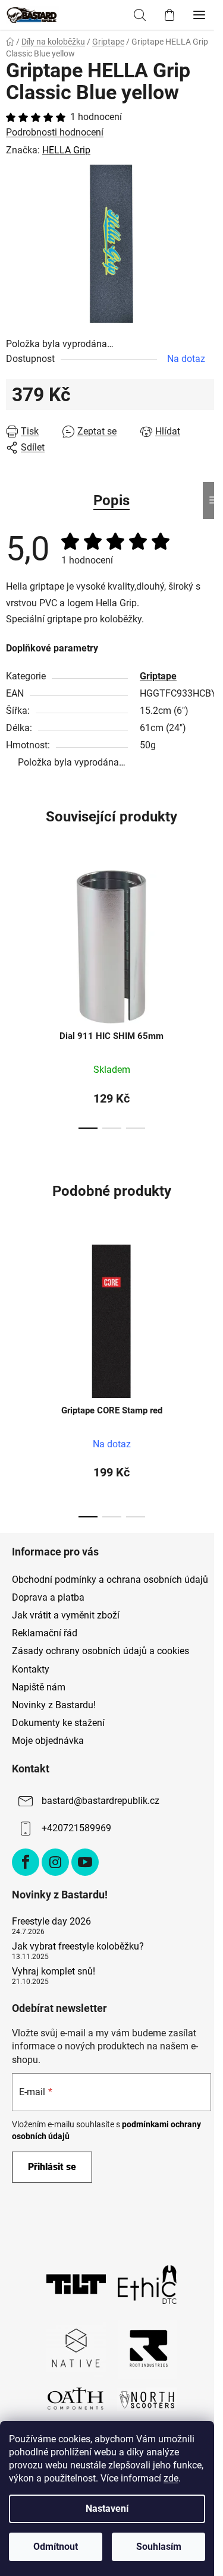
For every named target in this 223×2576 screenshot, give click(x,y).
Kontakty (31, 1669)
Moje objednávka (48, 1741)
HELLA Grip (66, 150)
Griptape (158, 676)
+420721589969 (76, 1828)
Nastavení (107, 2509)
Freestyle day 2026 (51, 1922)
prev (12, 924)
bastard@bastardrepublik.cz (100, 1801)
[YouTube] (85, 1862)
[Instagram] (55, 1862)
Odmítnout (56, 2547)
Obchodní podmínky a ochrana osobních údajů (110, 1580)
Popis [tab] (111, 500)
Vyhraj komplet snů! (54, 1972)
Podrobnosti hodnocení (55, 132)
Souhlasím (159, 2547)
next (211, 924)
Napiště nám (39, 1687)
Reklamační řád (45, 1633)
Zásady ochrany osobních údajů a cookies (100, 1651)
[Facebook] (26, 1862)
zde (171, 2478)
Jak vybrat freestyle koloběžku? (78, 1947)
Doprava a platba (48, 1597)
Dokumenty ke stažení (58, 1723)
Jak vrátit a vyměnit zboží (66, 1615)
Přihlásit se (52, 2167)
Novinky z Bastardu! (54, 1705)
